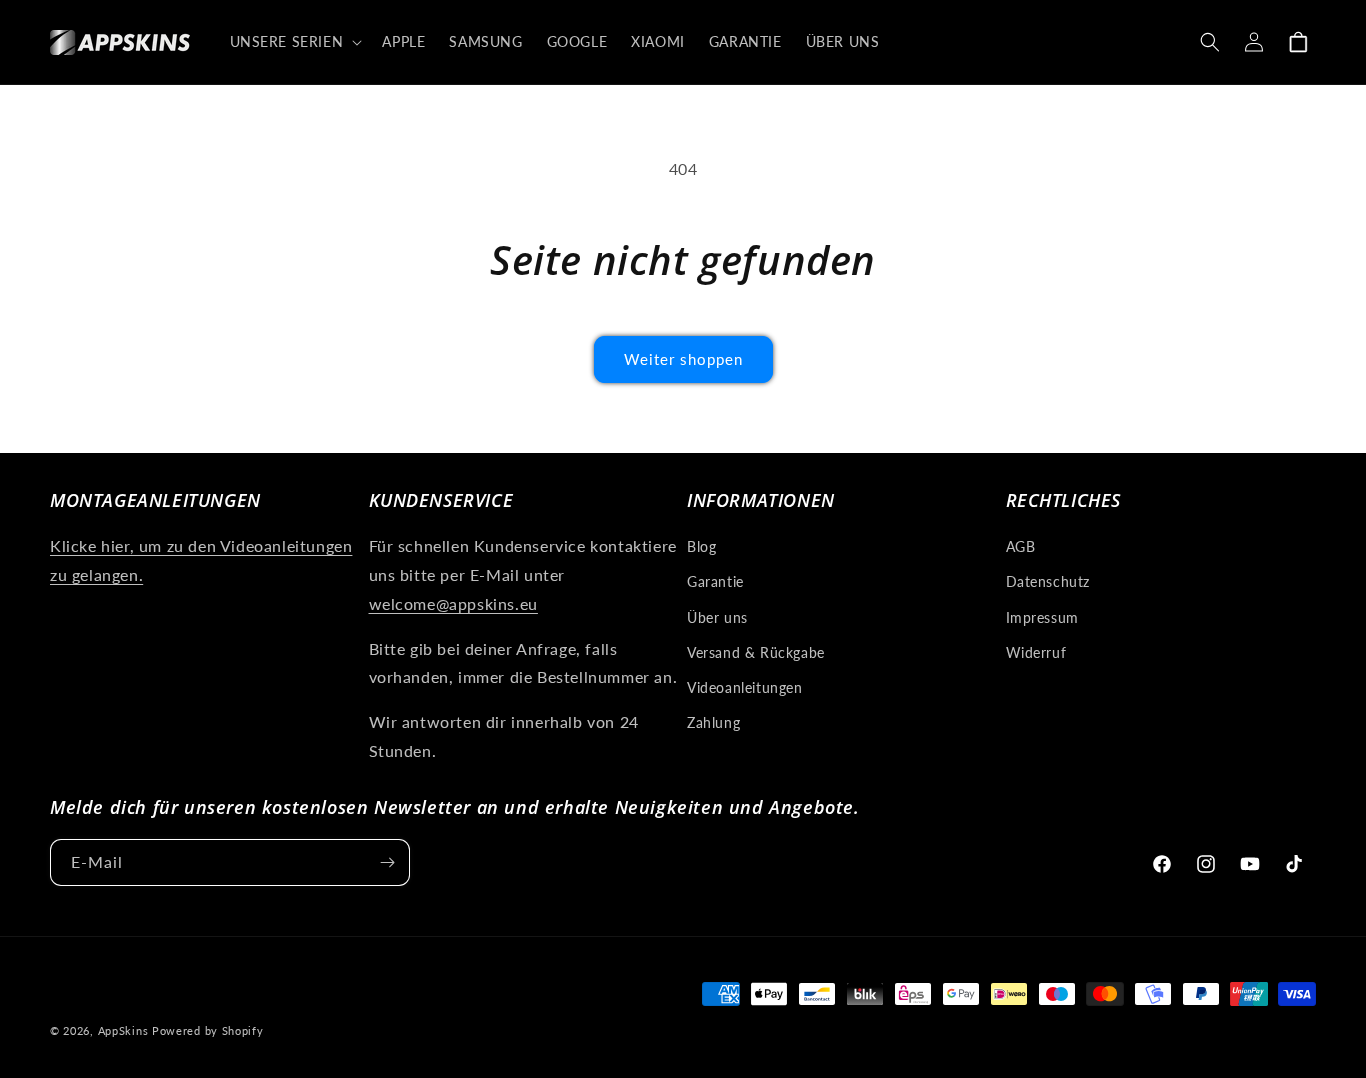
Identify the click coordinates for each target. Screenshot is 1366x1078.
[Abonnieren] (387, 862)
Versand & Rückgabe (756, 652)
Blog (701, 546)
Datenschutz (1048, 581)
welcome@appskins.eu (453, 603)
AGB (1021, 546)
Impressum (1042, 617)
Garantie (715, 581)
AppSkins (123, 1030)
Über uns (717, 617)
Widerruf (1036, 652)
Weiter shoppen (683, 359)
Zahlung (713, 722)
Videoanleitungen (745, 687)
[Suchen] (1210, 42)
